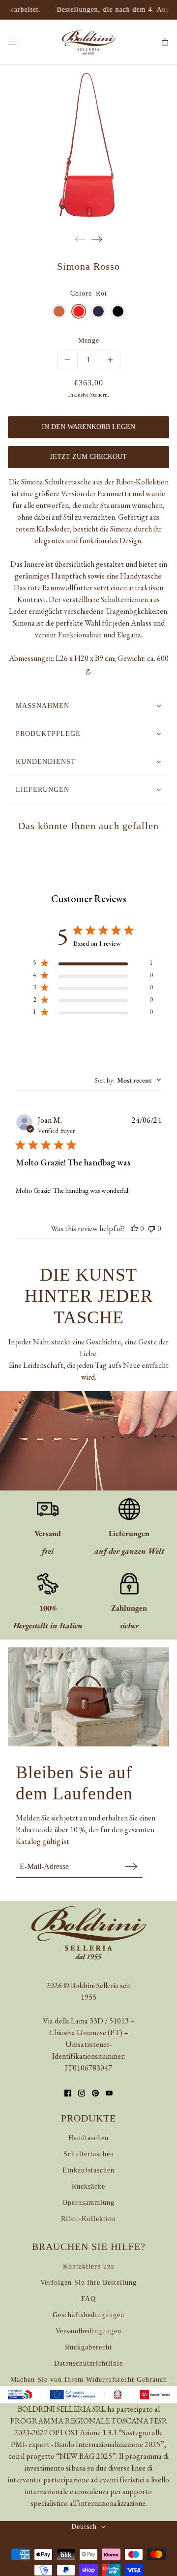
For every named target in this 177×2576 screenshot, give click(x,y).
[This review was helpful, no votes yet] (134, 1228)
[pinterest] (95, 2093)
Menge (89, 341)
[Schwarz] (118, 311)
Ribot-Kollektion (88, 2219)
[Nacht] (98, 311)
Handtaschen (88, 2138)
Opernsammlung (88, 2203)
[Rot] (79, 311)
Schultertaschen (89, 2154)
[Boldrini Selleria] (88, 42)
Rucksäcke (88, 2186)
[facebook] (68, 2093)
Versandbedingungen (88, 2331)
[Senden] (131, 1866)
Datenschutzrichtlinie (88, 2363)
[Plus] (110, 360)
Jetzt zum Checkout (88, 457)
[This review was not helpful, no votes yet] (151, 1228)
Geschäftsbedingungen (88, 2315)
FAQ (88, 2299)
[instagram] (82, 2093)
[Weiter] (97, 239)
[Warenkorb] (165, 42)
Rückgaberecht (88, 2347)
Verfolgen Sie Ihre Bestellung (88, 2283)
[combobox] (128, 1080)
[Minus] (67, 360)
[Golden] (59, 311)
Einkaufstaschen (88, 2170)
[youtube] (109, 2093)
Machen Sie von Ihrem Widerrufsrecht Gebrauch (89, 2380)
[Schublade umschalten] (12, 42)
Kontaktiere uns (88, 2266)
